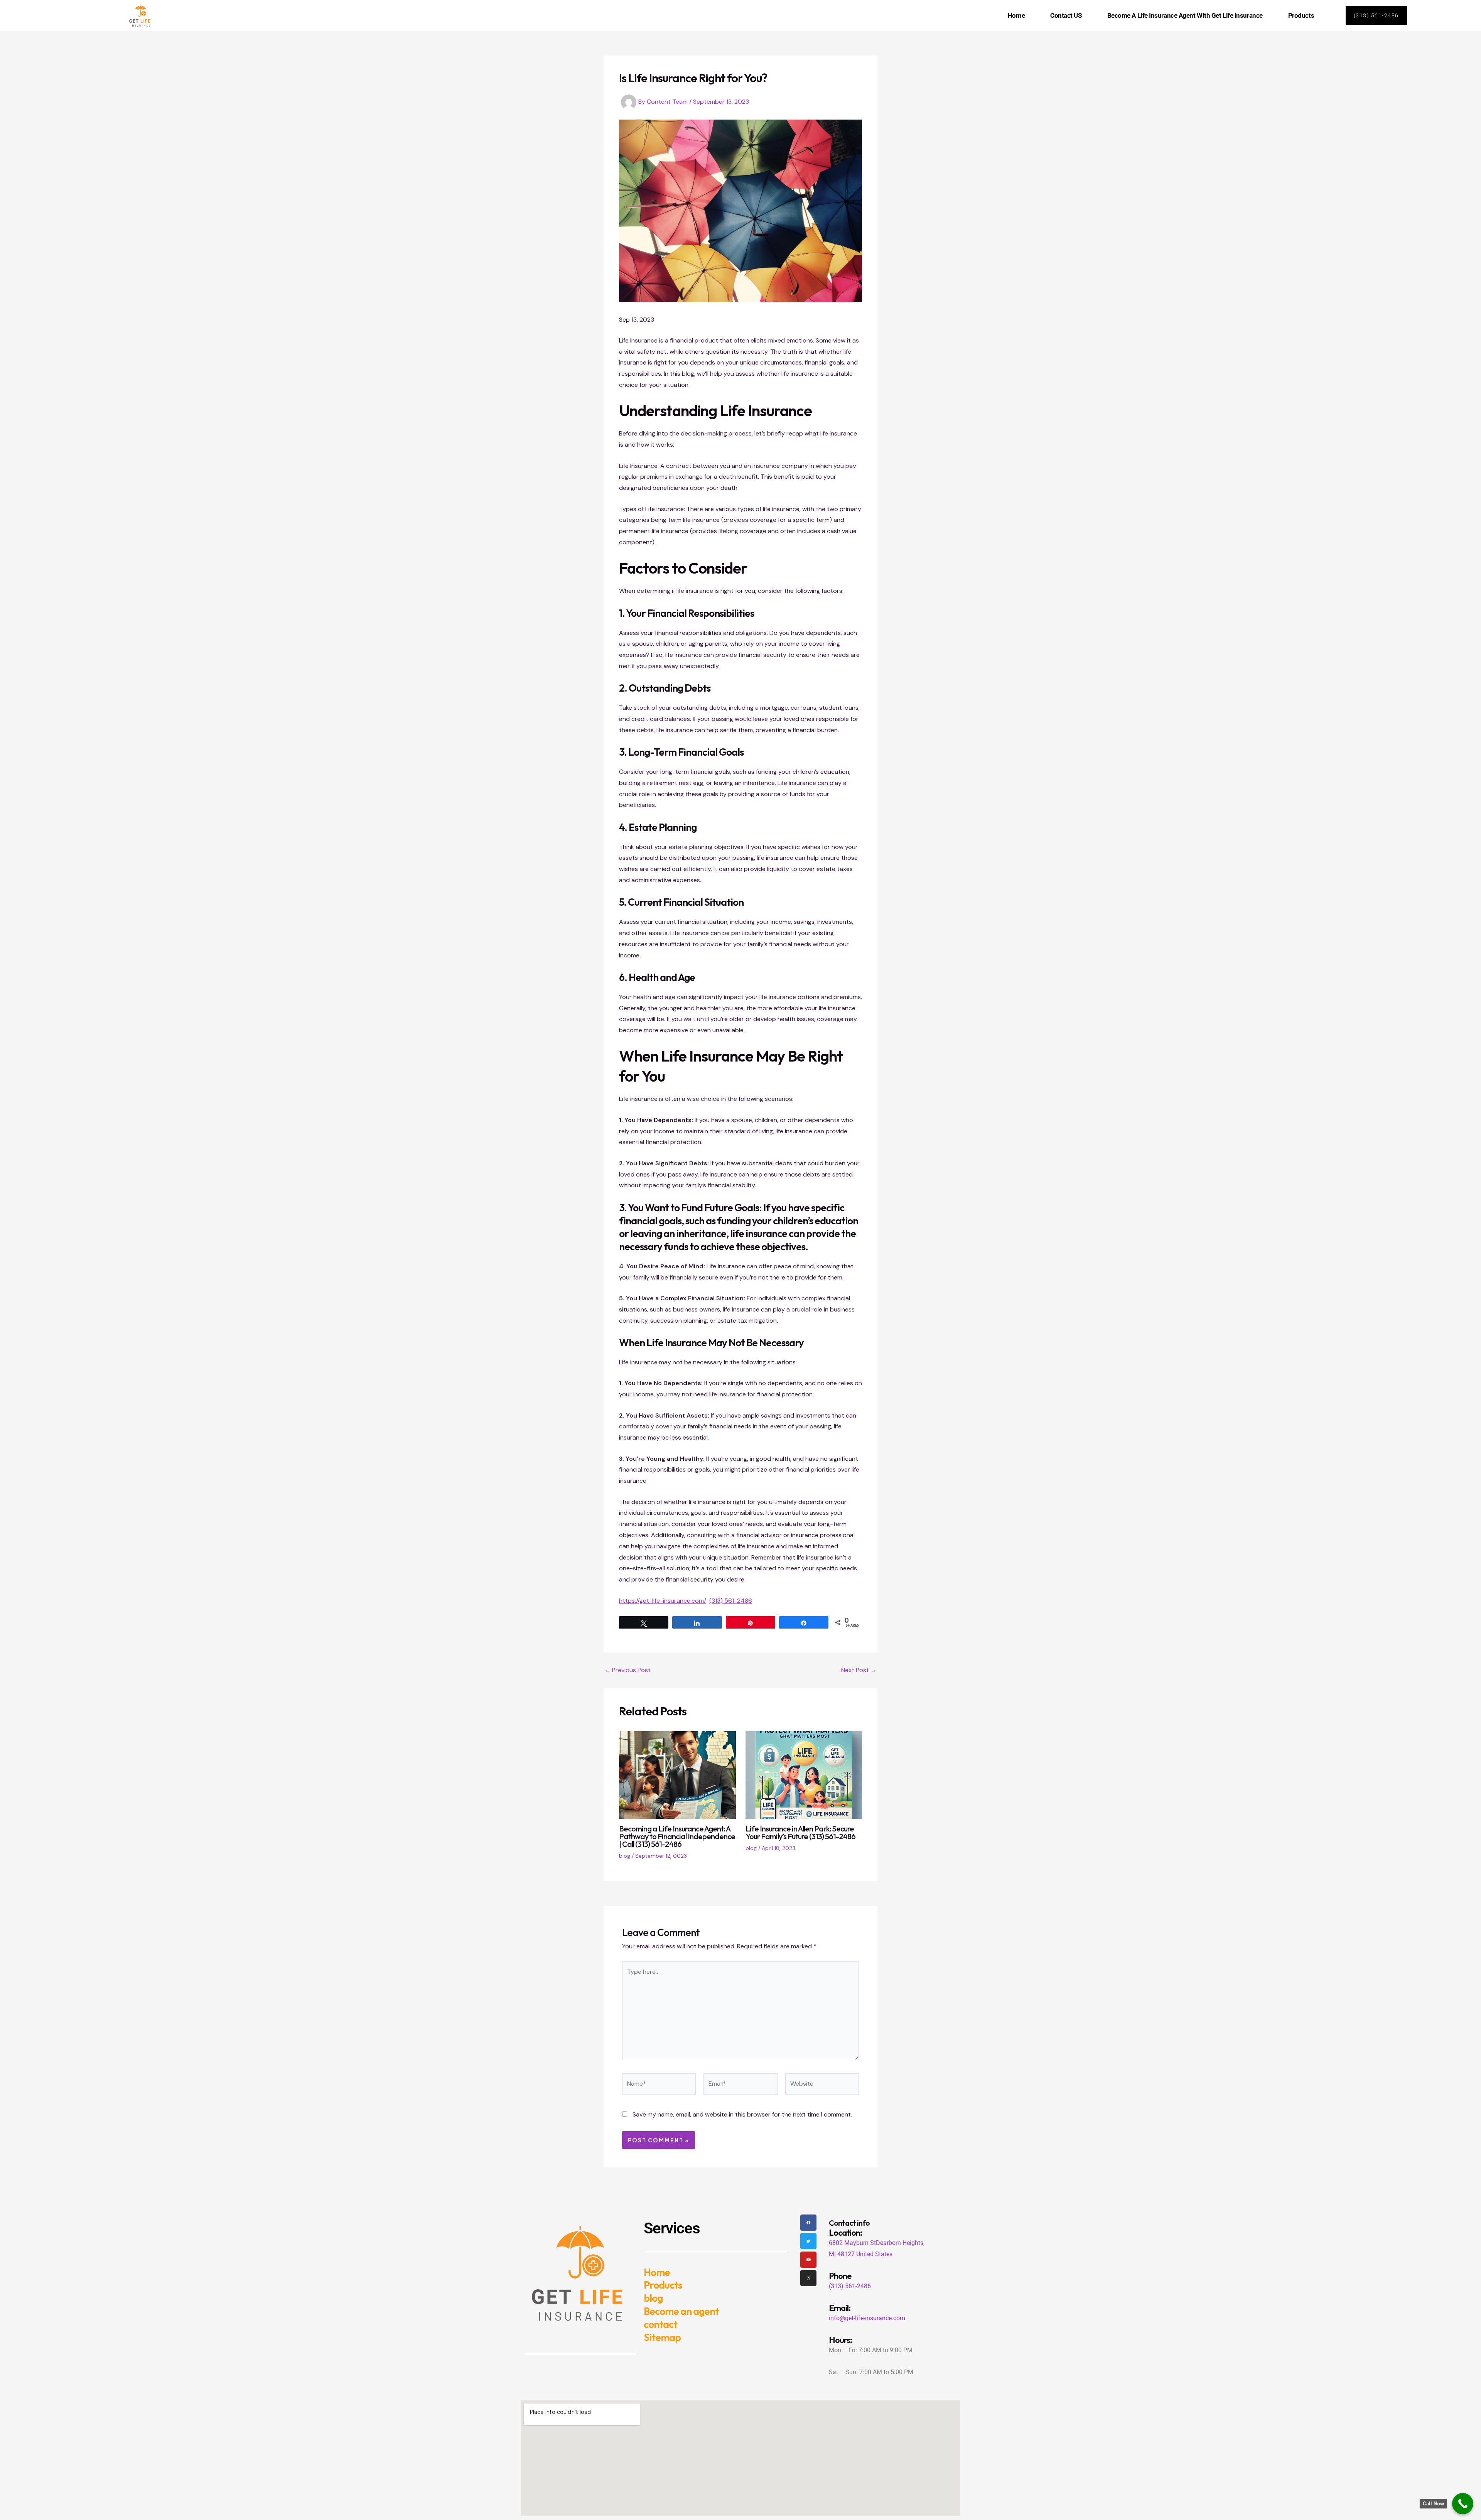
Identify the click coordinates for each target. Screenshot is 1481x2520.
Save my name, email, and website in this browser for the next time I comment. (742, 2114)
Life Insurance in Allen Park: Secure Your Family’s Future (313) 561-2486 (800, 1832)
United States (874, 2254)
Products (1301, 15)
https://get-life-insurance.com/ (663, 1601)
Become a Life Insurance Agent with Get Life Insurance (1185, 15)
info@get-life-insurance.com (867, 2318)
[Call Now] (1463, 2504)
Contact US (1066, 15)
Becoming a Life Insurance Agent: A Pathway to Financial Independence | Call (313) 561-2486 (677, 1836)
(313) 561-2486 (731, 1601)
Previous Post (627, 1670)
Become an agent (681, 2311)
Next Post (859, 1670)
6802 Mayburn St (852, 2243)
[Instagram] (808, 2278)
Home (1016, 15)
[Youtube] (808, 2260)
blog (625, 1856)
